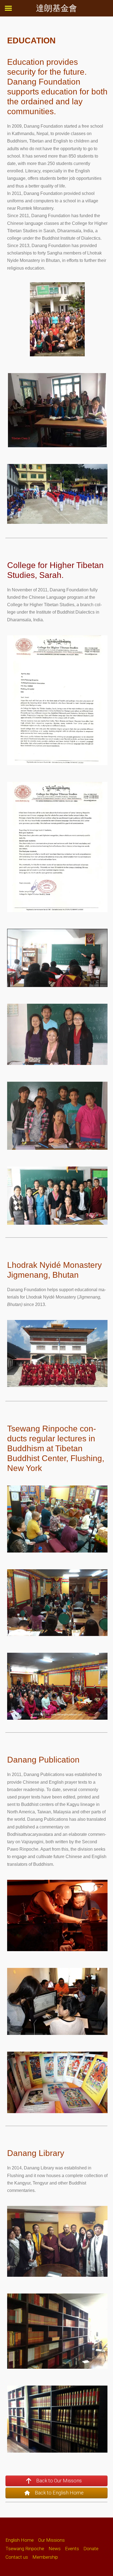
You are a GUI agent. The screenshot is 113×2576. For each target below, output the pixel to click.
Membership (45, 2557)
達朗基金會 (56, 8)
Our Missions (51, 2540)
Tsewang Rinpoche (25, 2549)
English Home (20, 2540)
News (55, 2549)
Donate (91, 2549)
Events (72, 2549)
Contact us (17, 2557)
